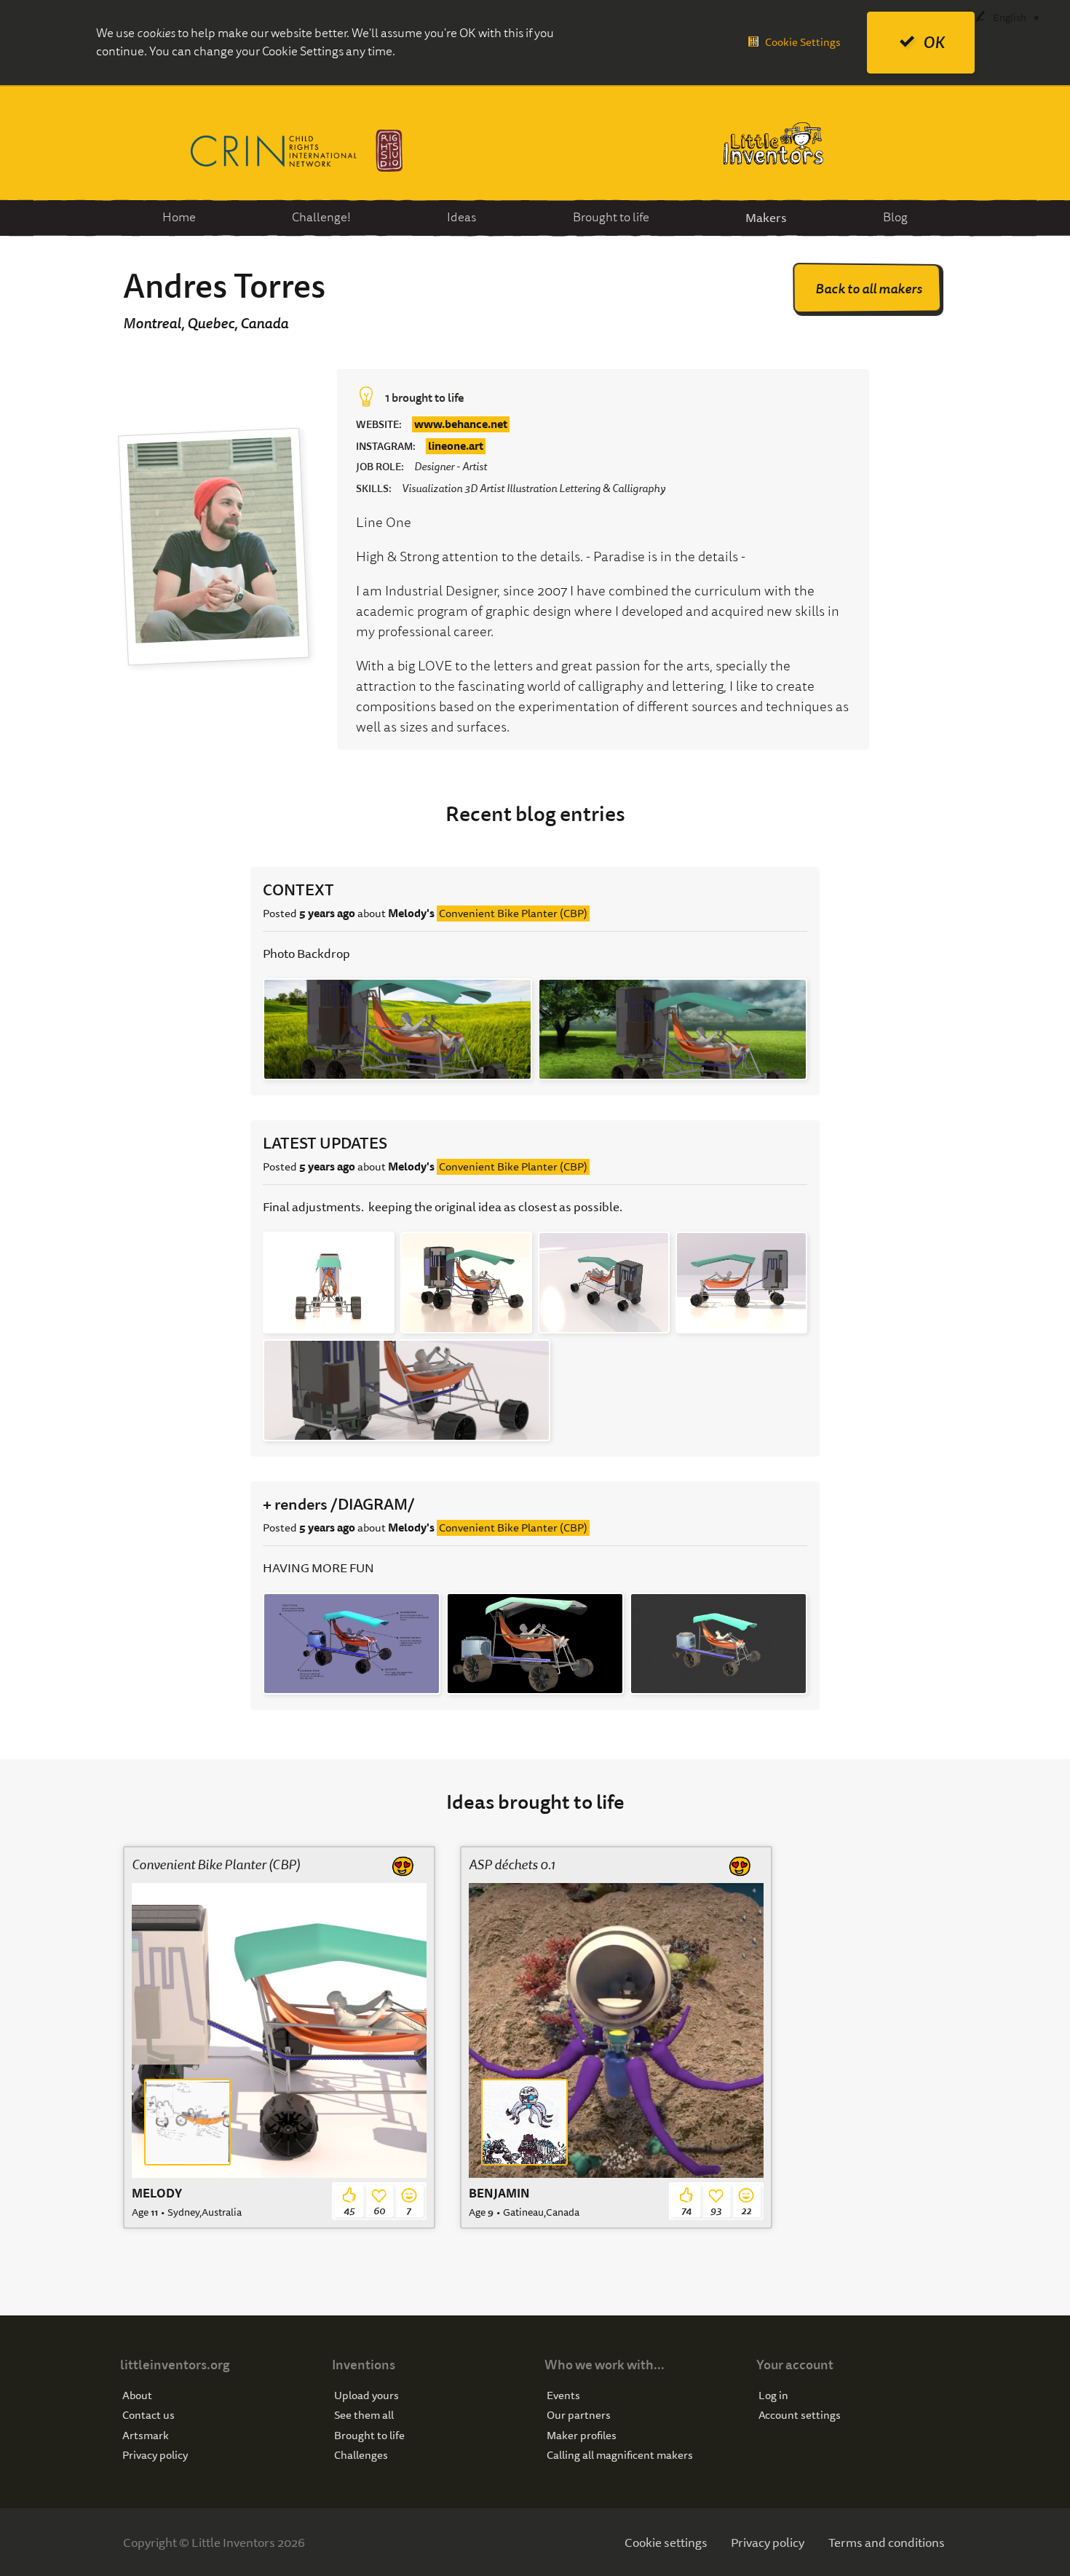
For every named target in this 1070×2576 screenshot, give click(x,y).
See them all (364, 2416)
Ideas (461, 217)
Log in (773, 2396)
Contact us (148, 2416)
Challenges (361, 2456)
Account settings (800, 2416)
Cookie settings (666, 2542)
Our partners (579, 2416)
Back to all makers (869, 289)
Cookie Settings (803, 42)
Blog (895, 217)
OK (934, 43)
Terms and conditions (887, 2542)
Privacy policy (155, 2456)
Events (563, 2396)
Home (179, 217)
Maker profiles (582, 2436)
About (137, 2396)
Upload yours (366, 2396)
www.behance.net (461, 424)
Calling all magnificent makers (620, 2456)
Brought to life (611, 217)
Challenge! (321, 217)
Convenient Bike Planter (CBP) (513, 914)
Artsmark (146, 2436)
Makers (766, 217)
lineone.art (456, 446)
